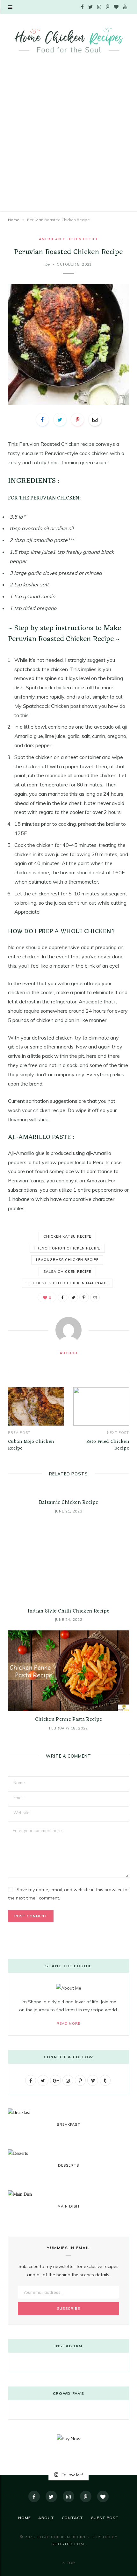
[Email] (95, 420)
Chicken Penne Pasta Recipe (68, 1720)
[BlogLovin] (103, 2496)
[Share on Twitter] (60, 420)
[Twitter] (51, 2496)
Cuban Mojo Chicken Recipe (31, 1445)
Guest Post (105, 2518)
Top (70, 2563)
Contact (72, 2518)
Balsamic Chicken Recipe (68, 1503)
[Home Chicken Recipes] (68, 40)
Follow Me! (72, 2475)
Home (14, 220)
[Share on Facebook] (42, 420)
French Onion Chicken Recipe (67, 1248)
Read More (69, 2023)
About (46, 2518)
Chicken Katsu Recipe (67, 1236)
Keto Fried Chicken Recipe (108, 1445)
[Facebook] (34, 2496)
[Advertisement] (68, 139)
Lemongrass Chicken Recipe (67, 1260)
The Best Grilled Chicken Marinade (67, 1283)
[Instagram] (68, 2496)
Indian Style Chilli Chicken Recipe (69, 1611)
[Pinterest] (77, 420)
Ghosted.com (68, 2544)
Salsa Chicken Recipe (67, 1272)
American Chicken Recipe (68, 239)
